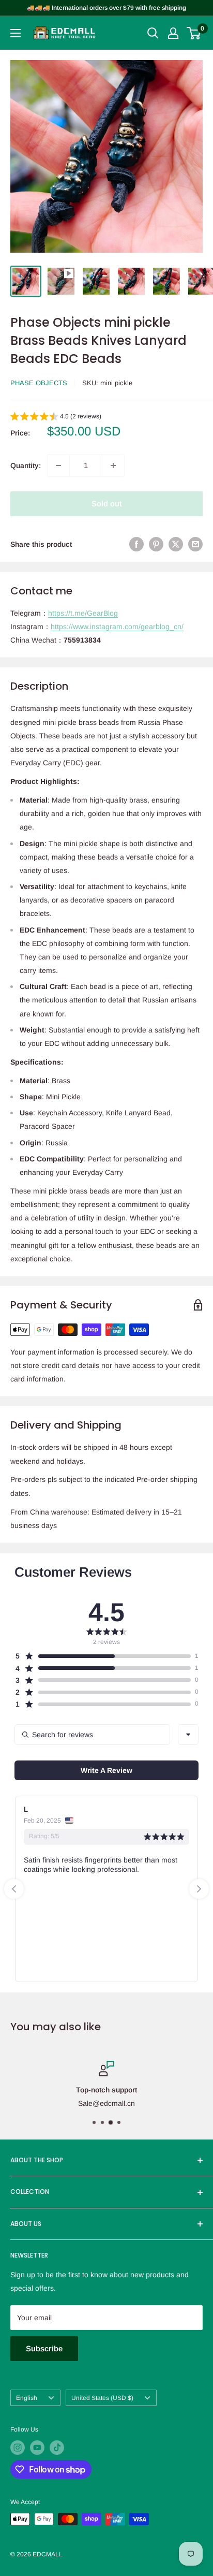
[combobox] (188, 1735)
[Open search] (153, 33)
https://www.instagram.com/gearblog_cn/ (117, 627)
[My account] (173, 33)
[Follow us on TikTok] (57, 2448)
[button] (56, 418)
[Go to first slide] (199, 1889)
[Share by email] (195, 544)
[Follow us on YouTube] (37, 2448)
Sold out (107, 504)
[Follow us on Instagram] (18, 2448)
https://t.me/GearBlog (83, 613)
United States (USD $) (102, 2398)
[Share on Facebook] (136, 544)
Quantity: (26, 465)
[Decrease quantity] (58, 465)
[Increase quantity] (113, 465)
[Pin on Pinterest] (156, 544)
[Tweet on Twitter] (176, 544)
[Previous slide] (14, 1889)
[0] (194, 33)
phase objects (39, 383)
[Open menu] (16, 33)
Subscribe (44, 2348)
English (27, 2398)
